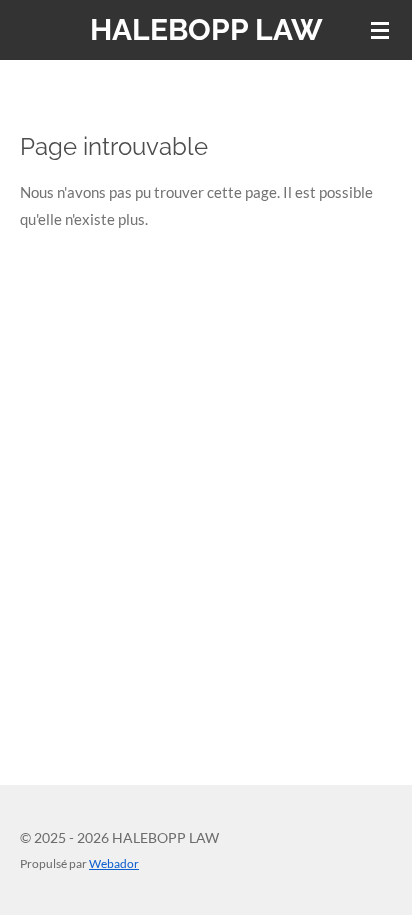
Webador (114, 863)
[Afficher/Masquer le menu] (380, 30)
